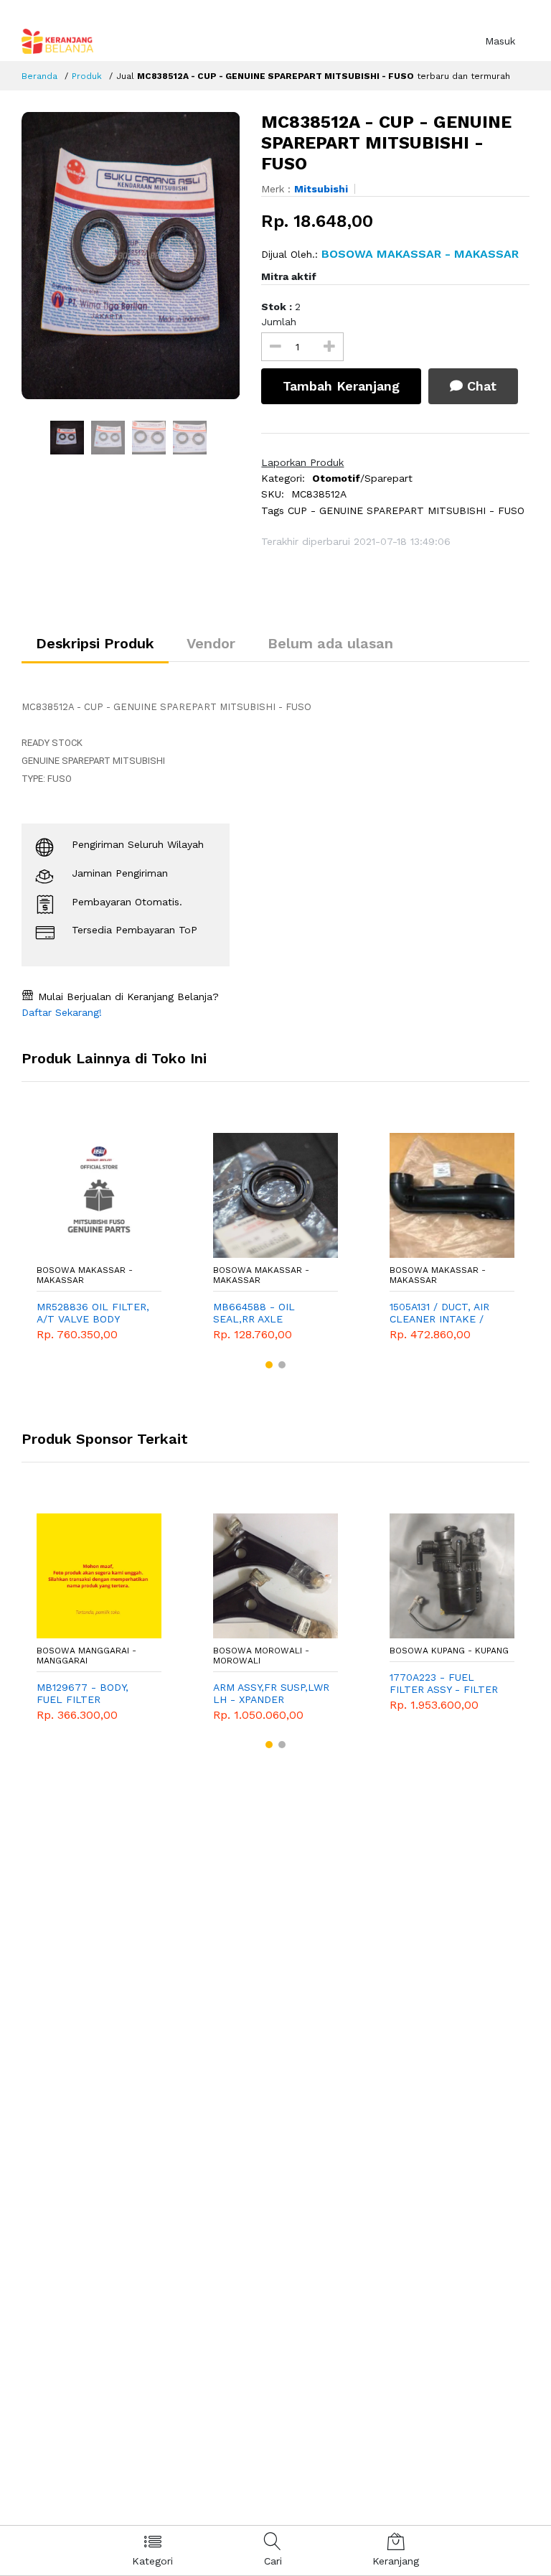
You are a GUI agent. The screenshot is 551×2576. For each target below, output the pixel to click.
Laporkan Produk (302, 462)
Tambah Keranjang (341, 386)
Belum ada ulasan (330, 643)
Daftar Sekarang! (62, 1012)
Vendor (211, 643)
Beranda (39, 76)
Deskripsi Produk (95, 643)
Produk (87, 76)
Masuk (500, 41)
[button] (269, 1365)
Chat (480, 386)
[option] (131, 256)
